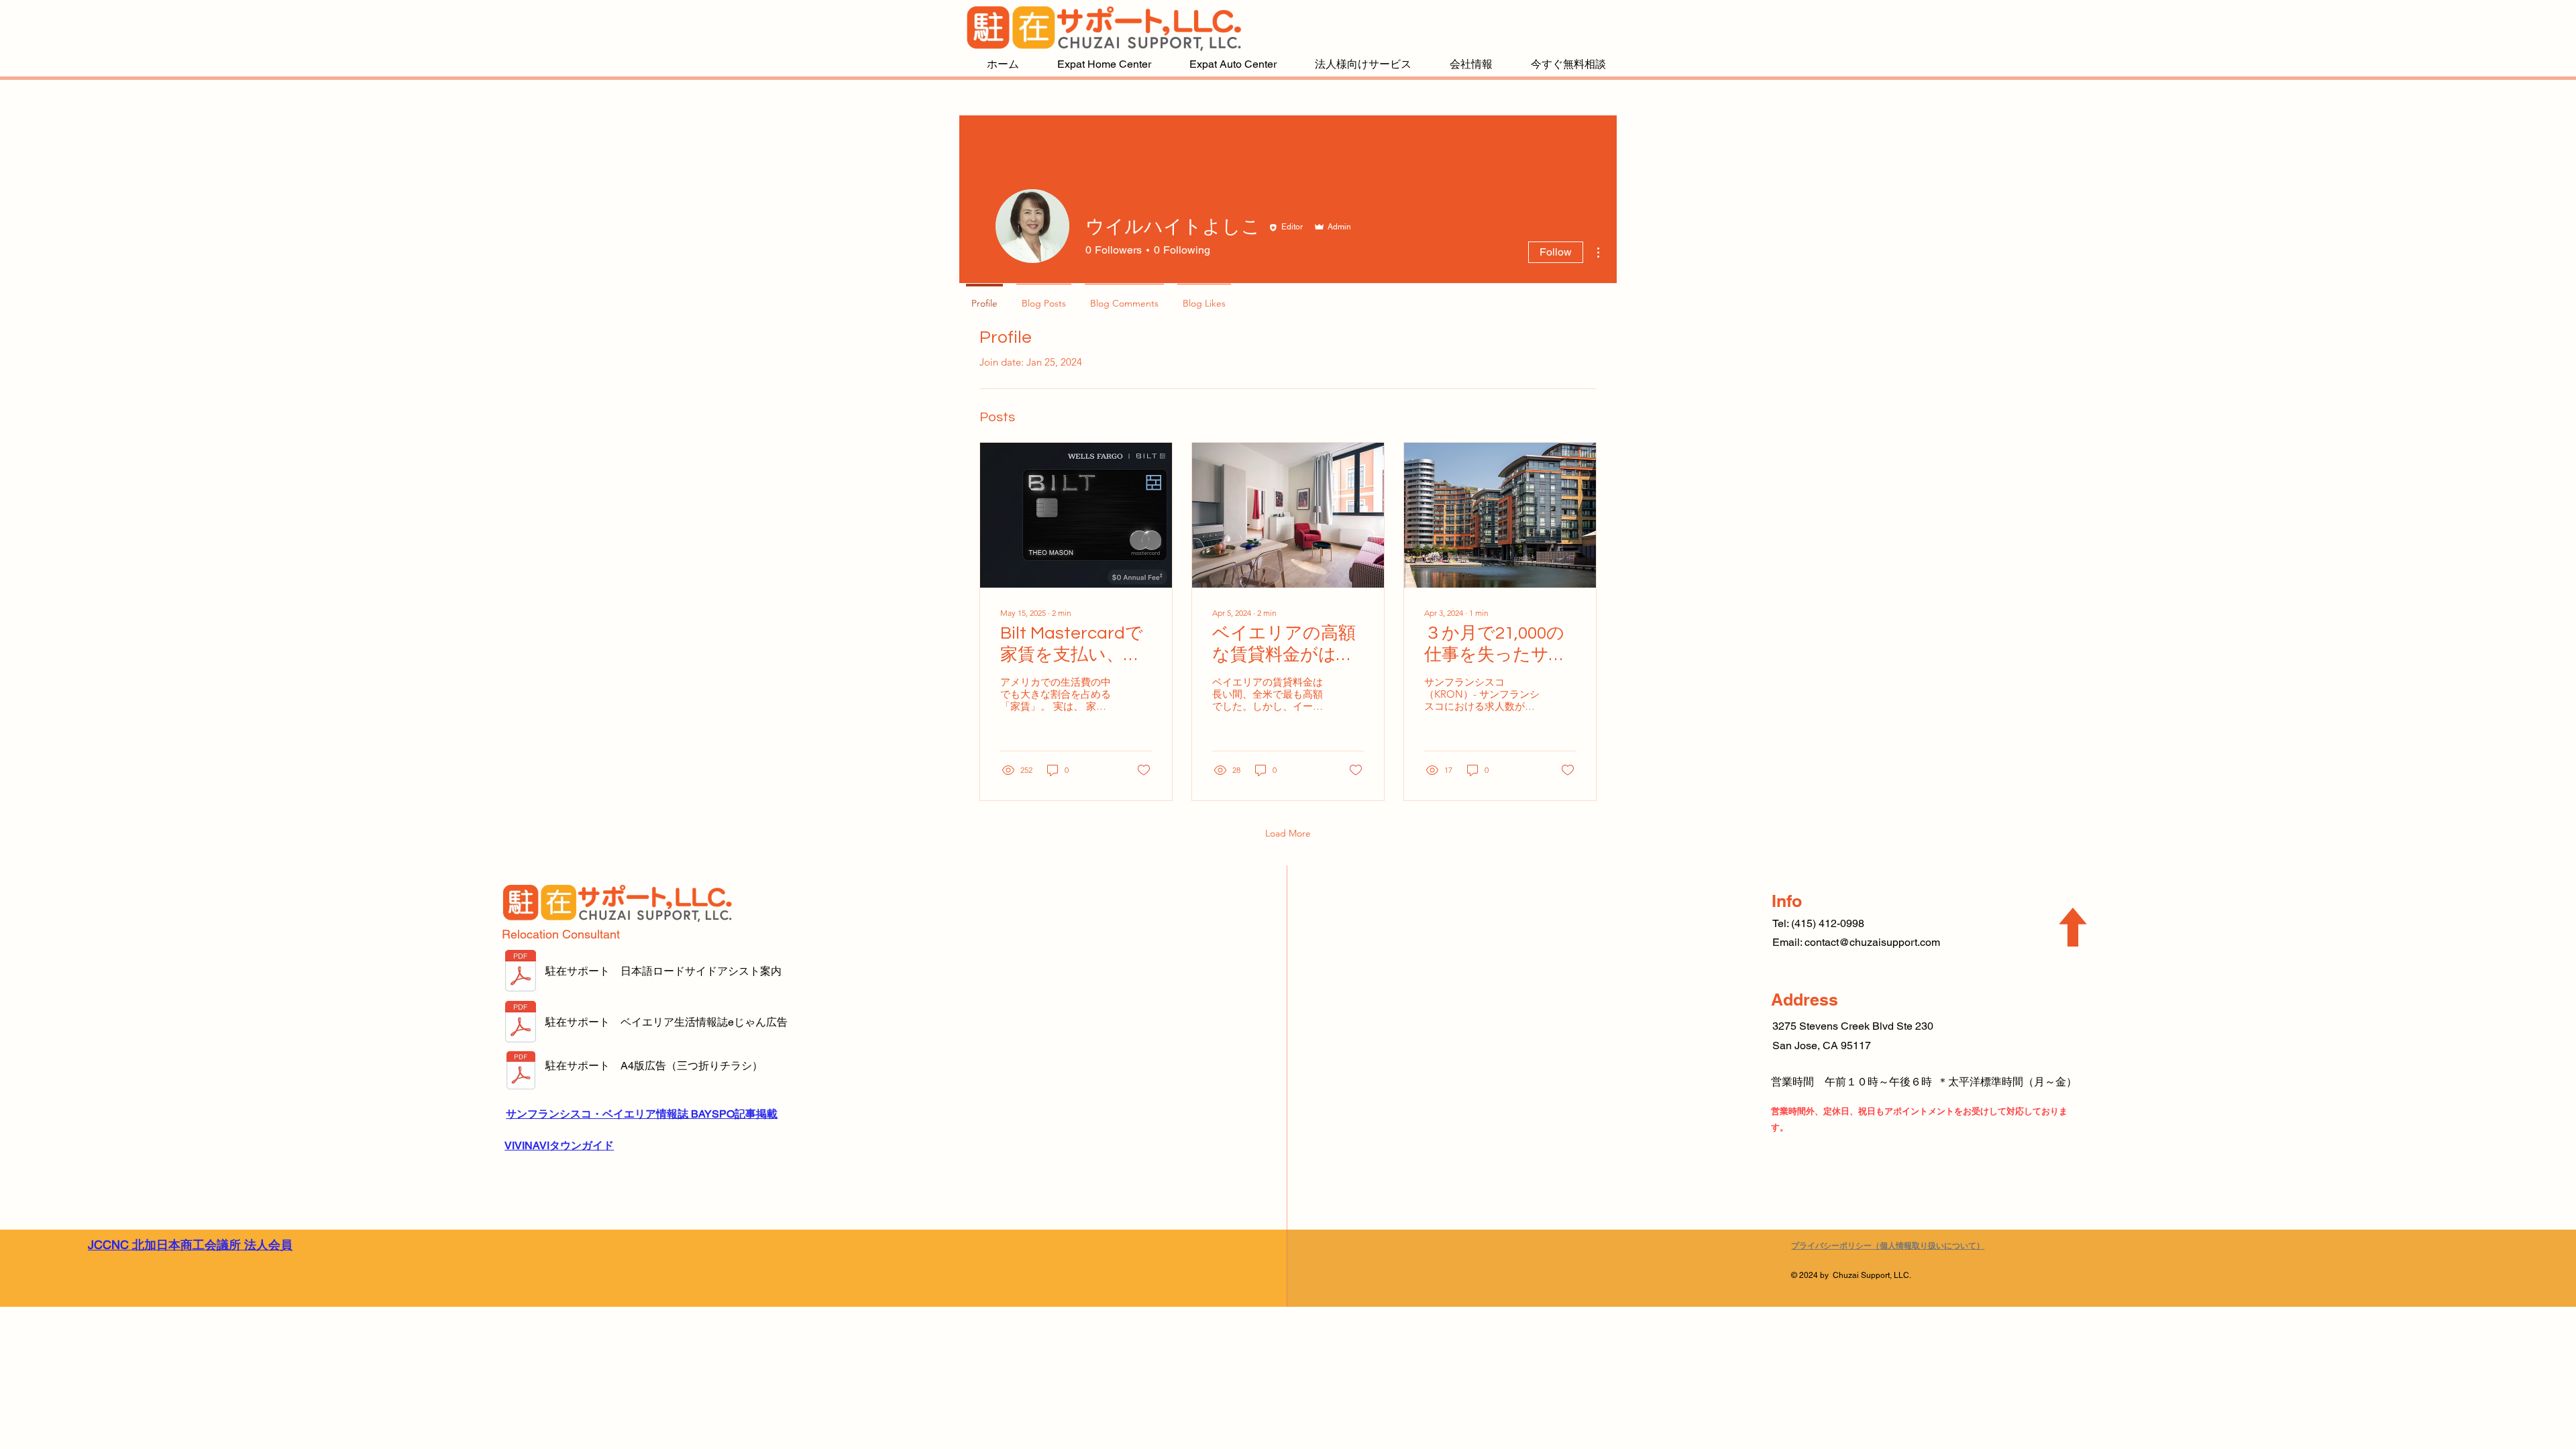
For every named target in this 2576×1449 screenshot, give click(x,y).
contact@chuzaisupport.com (1872, 942)
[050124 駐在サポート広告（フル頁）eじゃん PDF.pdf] (521, 1023)
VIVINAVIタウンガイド (559, 1145)
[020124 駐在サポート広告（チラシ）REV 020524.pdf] (521, 1072)
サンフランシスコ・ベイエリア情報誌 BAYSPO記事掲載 (642, 1114)
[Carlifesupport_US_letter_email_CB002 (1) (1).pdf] (521, 972)
